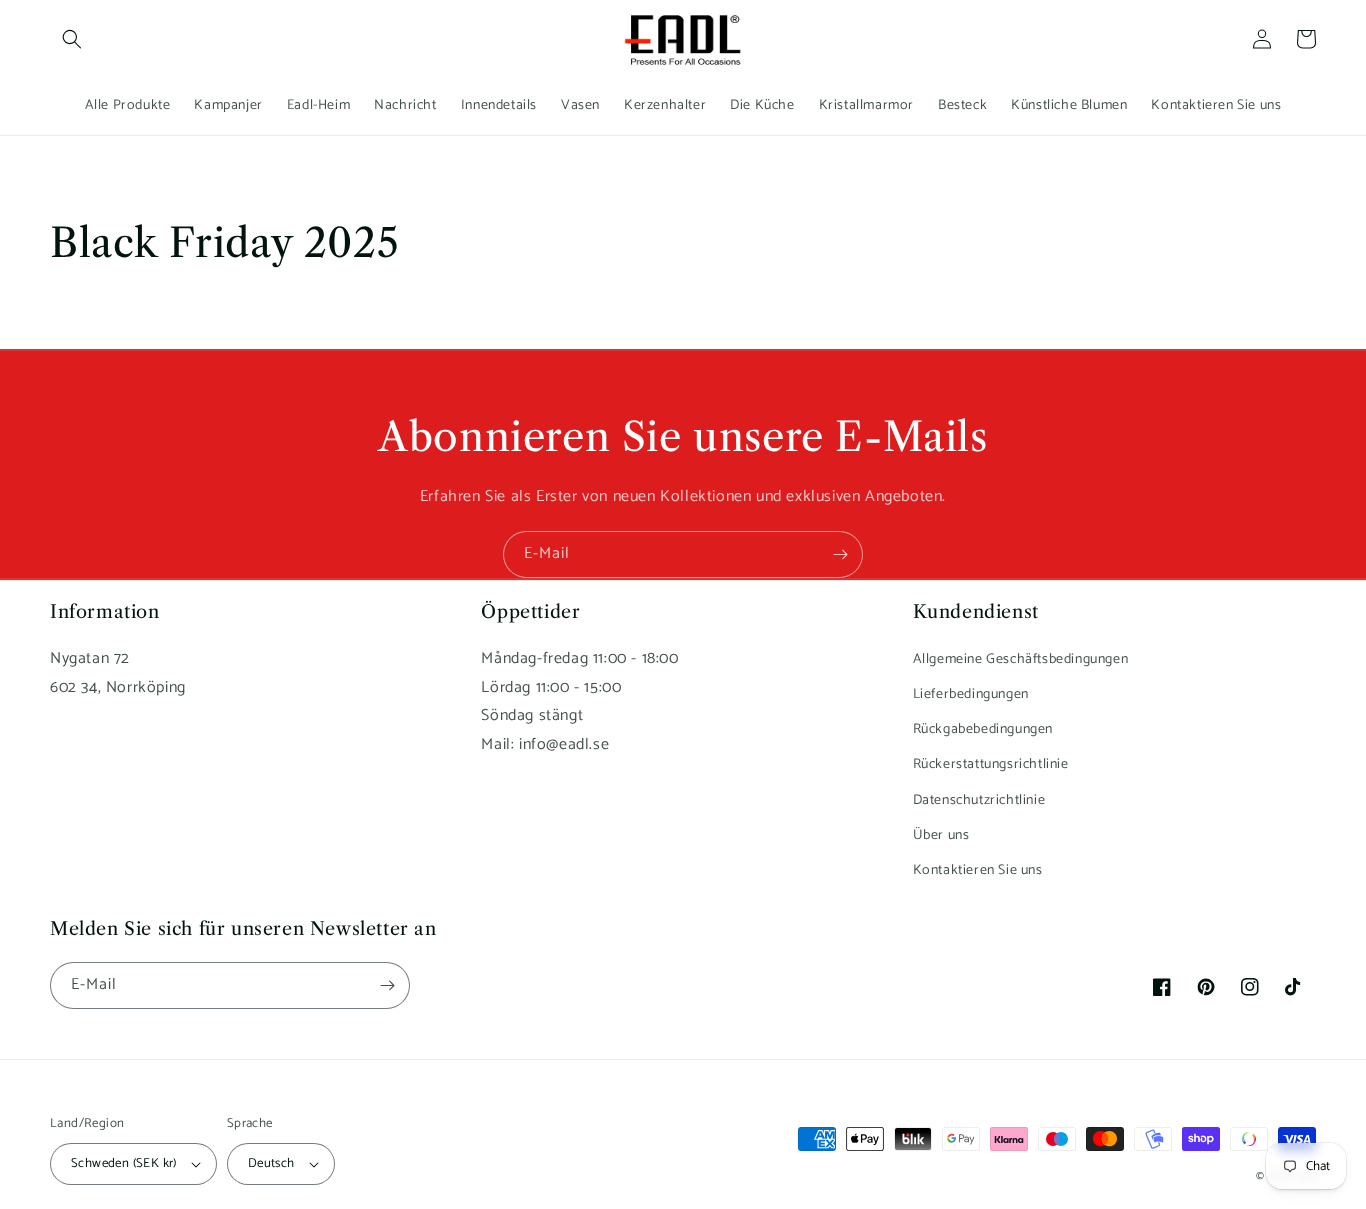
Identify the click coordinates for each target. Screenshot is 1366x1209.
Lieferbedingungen (971, 694)
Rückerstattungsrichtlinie (991, 764)
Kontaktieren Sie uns (978, 870)
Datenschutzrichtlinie (979, 800)
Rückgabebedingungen (983, 729)
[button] (72, 39)
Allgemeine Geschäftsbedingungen (1021, 659)
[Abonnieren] (840, 554)
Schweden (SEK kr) (124, 1163)
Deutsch (271, 1163)
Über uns (941, 835)
